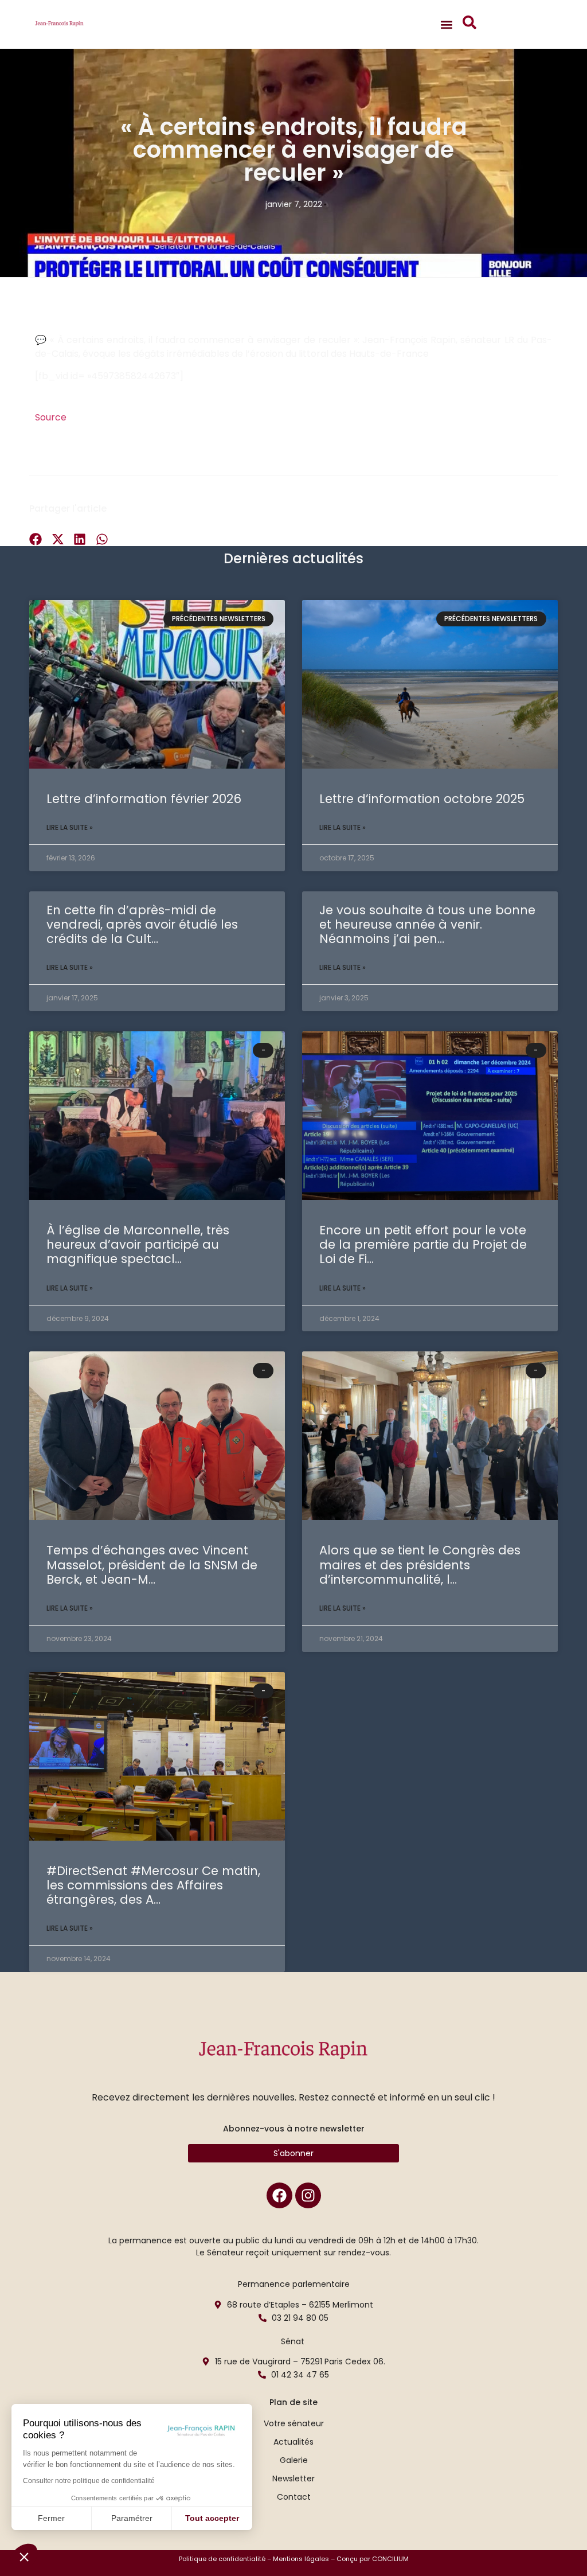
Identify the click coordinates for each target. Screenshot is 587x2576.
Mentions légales (301, 2559)
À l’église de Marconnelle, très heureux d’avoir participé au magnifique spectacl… (138, 1244)
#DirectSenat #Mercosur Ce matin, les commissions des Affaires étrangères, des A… (153, 1885)
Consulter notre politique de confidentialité (89, 2481)
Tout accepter (212, 2518)
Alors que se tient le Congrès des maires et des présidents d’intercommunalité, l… (420, 1564)
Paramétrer (132, 2518)
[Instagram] (308, 2195)
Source (51, 417)
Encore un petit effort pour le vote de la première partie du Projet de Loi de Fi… (423, 1244)
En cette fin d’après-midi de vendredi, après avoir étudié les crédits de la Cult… (142, 924)
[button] (24, 2556)
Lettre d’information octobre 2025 (422, 799)
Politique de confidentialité (222, 2559)
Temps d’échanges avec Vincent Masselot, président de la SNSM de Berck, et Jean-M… (152, 1564)
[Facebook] (279, 2195)
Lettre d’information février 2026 (144, 799)
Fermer (51, 2518)
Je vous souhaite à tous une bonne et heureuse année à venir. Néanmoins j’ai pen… (427, 924)
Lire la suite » (70, 827)
